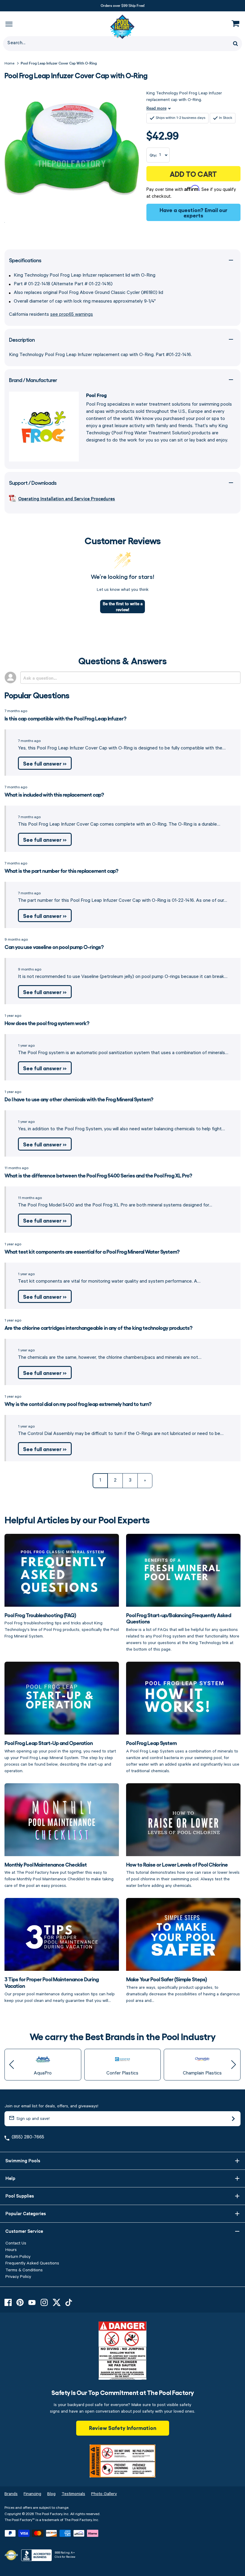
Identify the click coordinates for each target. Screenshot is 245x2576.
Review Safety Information (123, 2428)
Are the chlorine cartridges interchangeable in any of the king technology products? (98, 1327)
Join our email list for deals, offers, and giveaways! (51, 2106)
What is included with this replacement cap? (54, 794)
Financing (32, 2494)
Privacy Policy (18, 2277)
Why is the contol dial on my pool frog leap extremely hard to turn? (78, 1404)
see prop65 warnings (72, 315)
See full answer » (45, 763)
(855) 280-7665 (28, 2137)
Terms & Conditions (24, 2270)
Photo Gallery (104, 2494)
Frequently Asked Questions (32, 2263)
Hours (11, 2250)
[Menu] (9, 24)
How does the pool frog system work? (47, 1023)
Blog (51, 2494)
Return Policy (18, 2257)
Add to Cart (193, 174)
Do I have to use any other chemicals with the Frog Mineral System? (79, 1099)
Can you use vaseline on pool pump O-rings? (54, 947)
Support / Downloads (33, 483)
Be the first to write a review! (123, 606)
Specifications (25, 260)
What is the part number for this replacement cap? (61, 870)
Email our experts (205, 212)
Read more (156, 108)
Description (22, 339)
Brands (11, 2494)
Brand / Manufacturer (33, 380)
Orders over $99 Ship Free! (123, 5)
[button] (12, 2065)
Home (9, 63)
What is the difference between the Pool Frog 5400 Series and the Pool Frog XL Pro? (98, 1175)
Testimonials (73, 2494)
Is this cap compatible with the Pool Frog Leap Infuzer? (65, 718)
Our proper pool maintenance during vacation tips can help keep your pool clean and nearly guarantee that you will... (60, 1989)
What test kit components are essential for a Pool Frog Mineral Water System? (92, 1251)
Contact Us (16, 2243)
